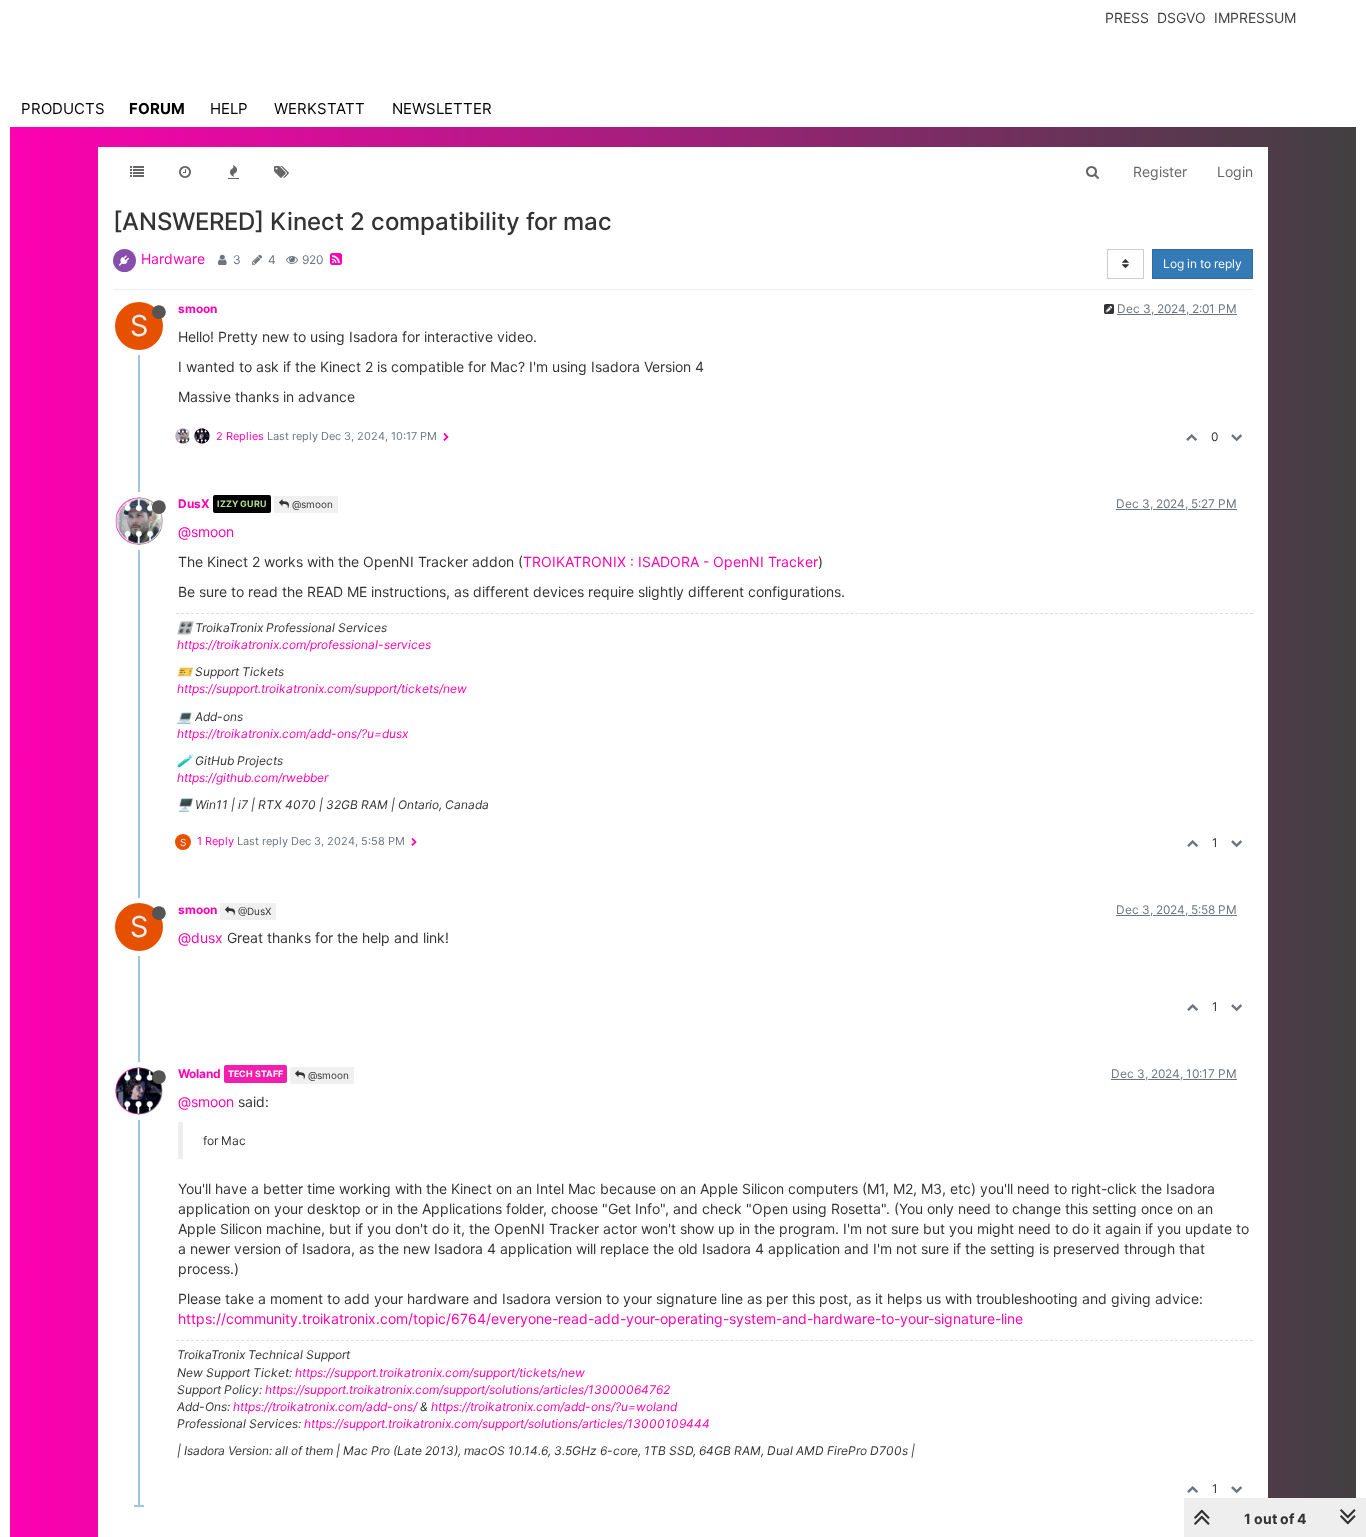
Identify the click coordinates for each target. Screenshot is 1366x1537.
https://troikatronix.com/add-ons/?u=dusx (292, 733)
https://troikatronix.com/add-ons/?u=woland (554, 1406)
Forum (157, 108)
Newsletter (442, 108)
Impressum (1255, 17)
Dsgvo (1181, 17)
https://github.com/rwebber (252, 777)
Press (1127, 17)
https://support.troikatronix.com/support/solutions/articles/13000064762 (467, 1389)
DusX (194, 503)
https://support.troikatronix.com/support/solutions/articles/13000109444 (507, 1423)
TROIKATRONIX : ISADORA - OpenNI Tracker (670, 561)
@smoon (311, 504)
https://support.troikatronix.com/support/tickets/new (322, 688)
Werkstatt (319, 108)
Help (229, 108)
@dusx (200, 937)
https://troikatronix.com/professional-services (304, 644)
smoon (197, 308)
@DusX (253, 911)
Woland (199, 1073)
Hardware (173, 258)
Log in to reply (1202, 263)
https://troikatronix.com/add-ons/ (325, 1406)
